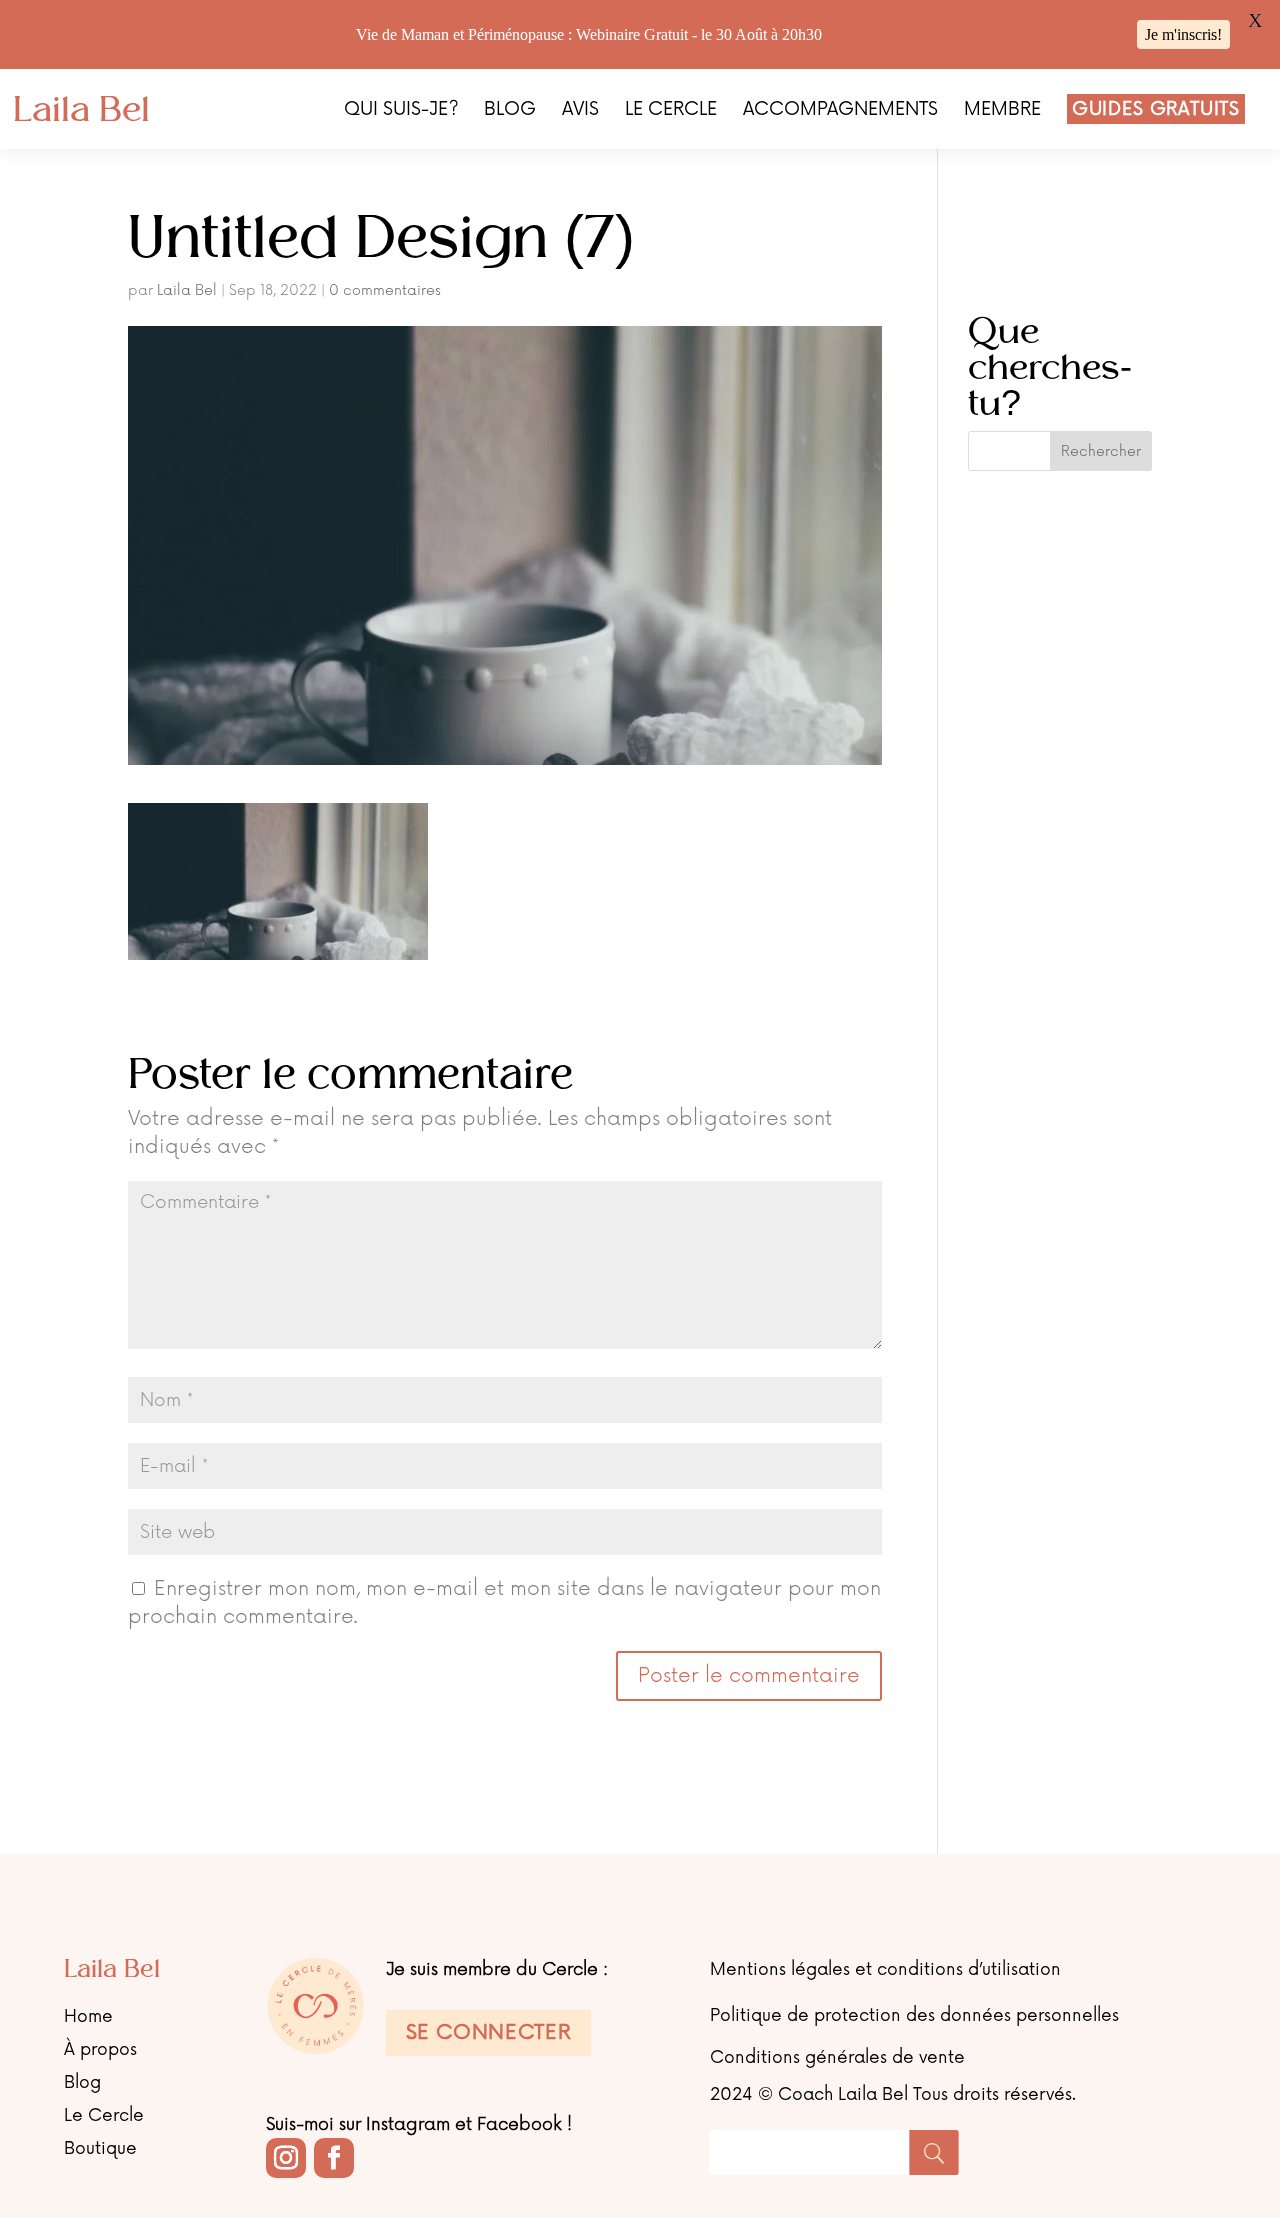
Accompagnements (840, 111)
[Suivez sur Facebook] (334, 2158)
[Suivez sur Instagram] (286, 2158)
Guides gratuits (1156, 109)
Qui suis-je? (401, 111)
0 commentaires (385, 290)
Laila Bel (187, 290)
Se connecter (489, 2033)
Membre (1002, 111)
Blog (510, 111)
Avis (580, 111)
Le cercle (671, 111)
